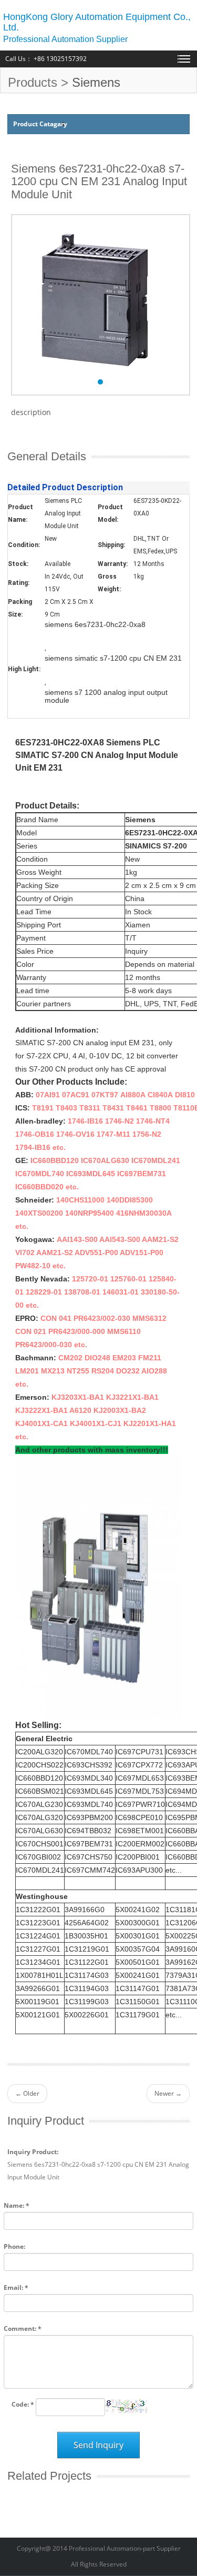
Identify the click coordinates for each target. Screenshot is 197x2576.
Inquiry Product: (33, 2152)
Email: (16, 2287)
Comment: (23, 2328)
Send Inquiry (98, 2445)
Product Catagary (40, 124)
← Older (27, 2093)
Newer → (168, 2093)
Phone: (14, 2246)
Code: (23, 2404)
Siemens (96, 82)
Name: (17, 2205)
